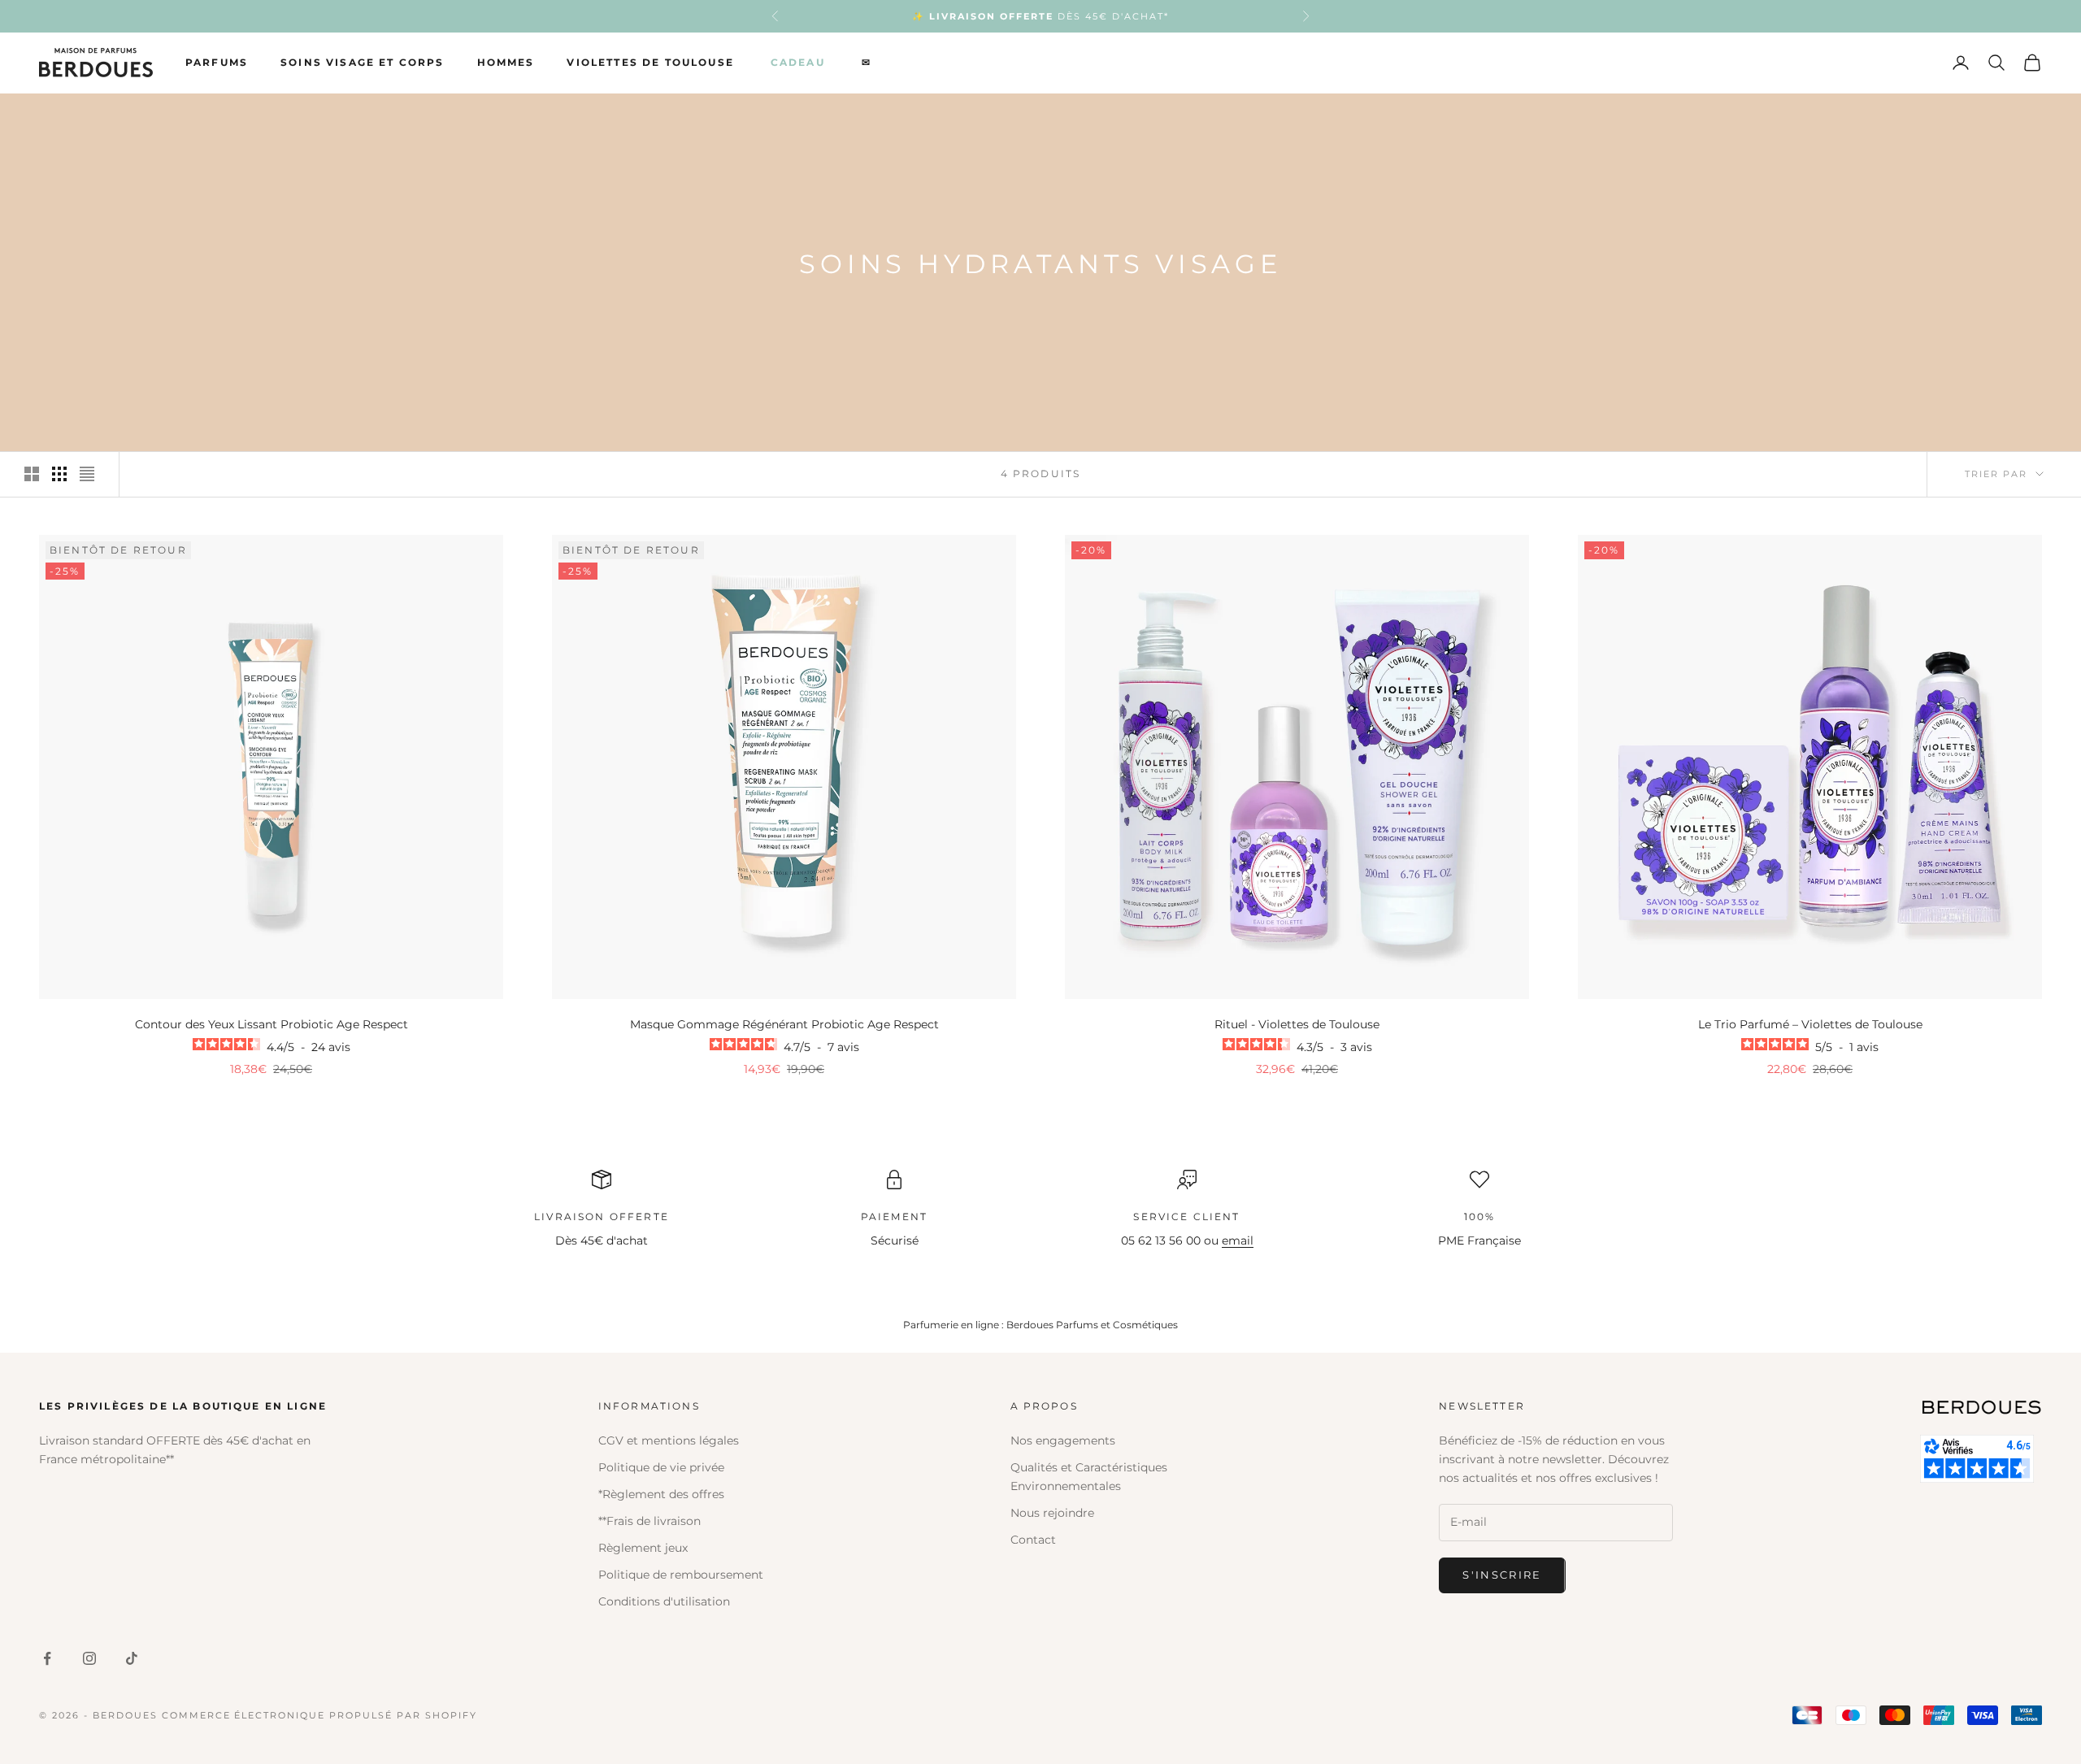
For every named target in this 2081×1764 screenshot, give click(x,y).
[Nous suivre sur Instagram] (89, 1658)
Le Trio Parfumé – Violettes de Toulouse (1810, 1024)
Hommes (506, 62)
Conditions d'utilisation (664, 1601)
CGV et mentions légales (669, 1440)
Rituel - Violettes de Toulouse (1297, 1024)
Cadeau (798, 62)
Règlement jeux (643, 1548)
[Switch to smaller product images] (59, 474)
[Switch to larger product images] (32, 474)
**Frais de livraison (649, 1521)
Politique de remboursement (681, 1575)
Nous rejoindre (1052, 1513)
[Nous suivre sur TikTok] (132, 1658)
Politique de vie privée (661, 1467)
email (1238, 1240)
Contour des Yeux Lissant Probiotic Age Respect (272, 1024)
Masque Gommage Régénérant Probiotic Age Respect (784, 1024)
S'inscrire (1502, 1575)
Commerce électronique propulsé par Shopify (319, 1715)
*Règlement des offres (661, 1494)
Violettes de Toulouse (650, 62)
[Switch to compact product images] (87, 474)
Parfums (217, 62)
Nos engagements (1063, 1440)
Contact (1033, 1540)
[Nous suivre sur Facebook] (47, 1658)
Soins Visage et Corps (362, 62)
